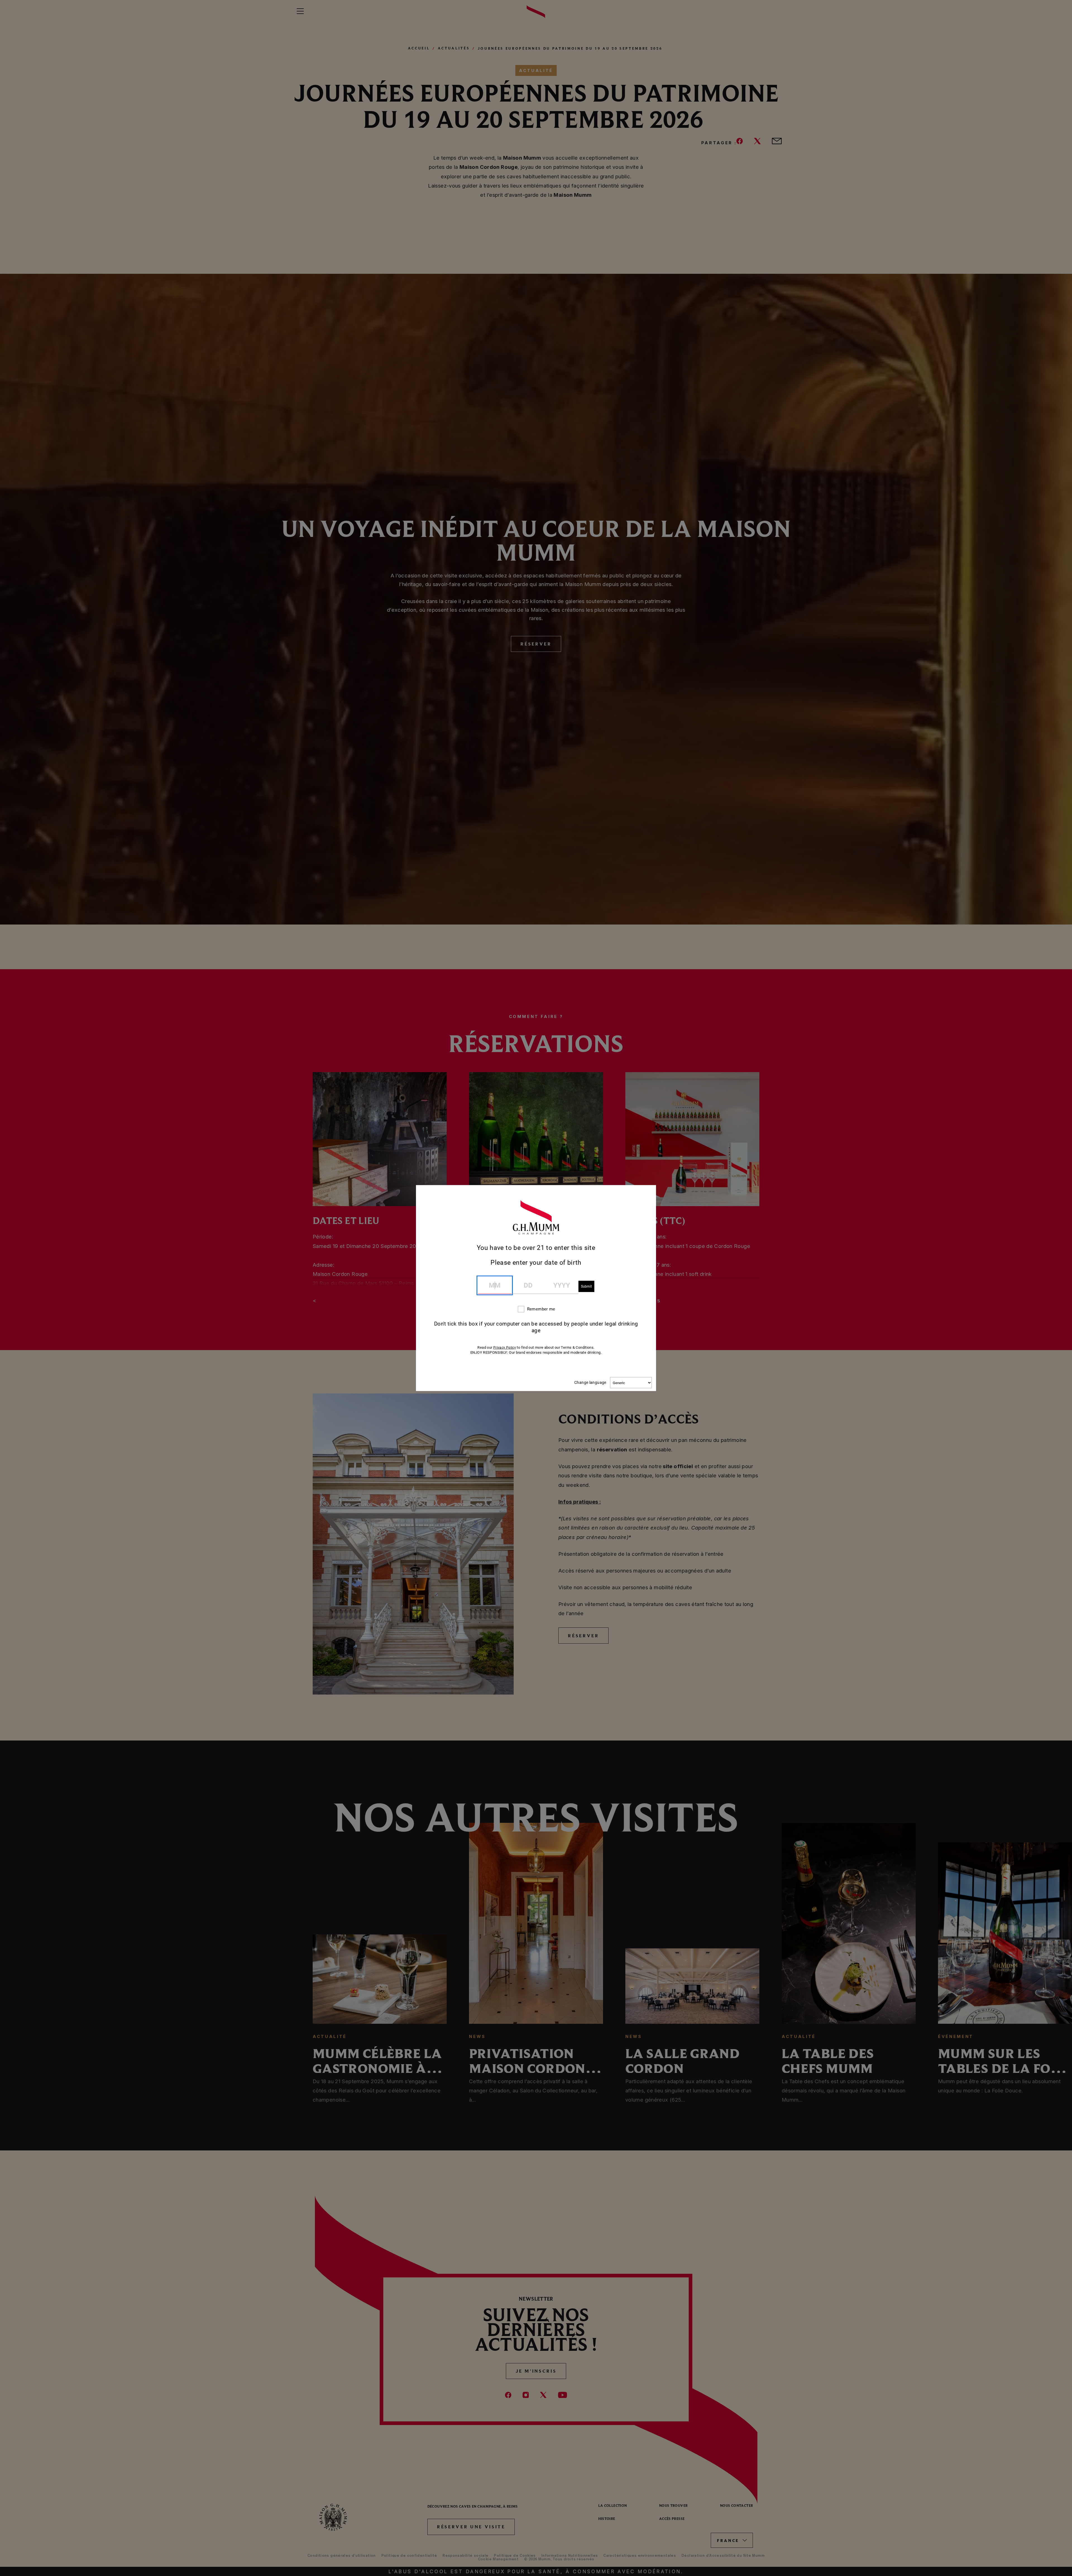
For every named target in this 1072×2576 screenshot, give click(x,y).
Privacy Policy (505, 1348)
